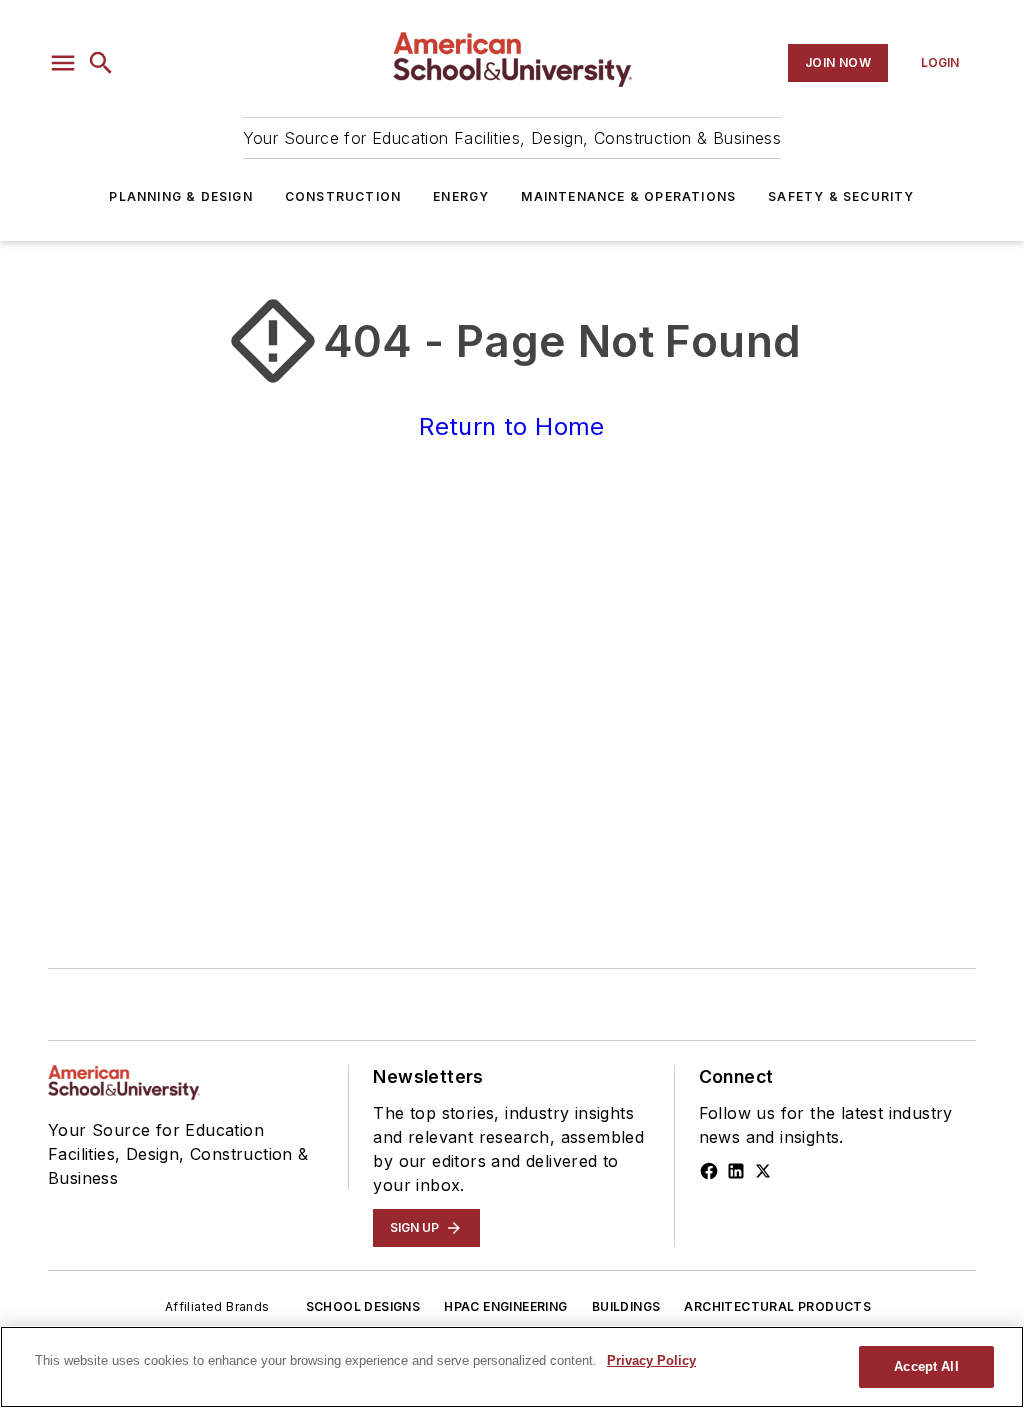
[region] (512, 1367)
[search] (101, 63)
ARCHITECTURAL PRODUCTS (777, 1306)
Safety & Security (841, 196)
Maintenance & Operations (628, 196)
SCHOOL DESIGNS (363, 1306)
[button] (63, 63)
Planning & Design (180, 196)
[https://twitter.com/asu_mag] (763, 1171)
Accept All (926, 1366)
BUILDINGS (626, 1306)
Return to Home (512, 426)
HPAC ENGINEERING (505, 1306)
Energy (461, 196)
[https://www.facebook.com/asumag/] (709, 1171)
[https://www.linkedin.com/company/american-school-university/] (736, 1171)
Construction (343, 196)
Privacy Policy (651, 1360)
